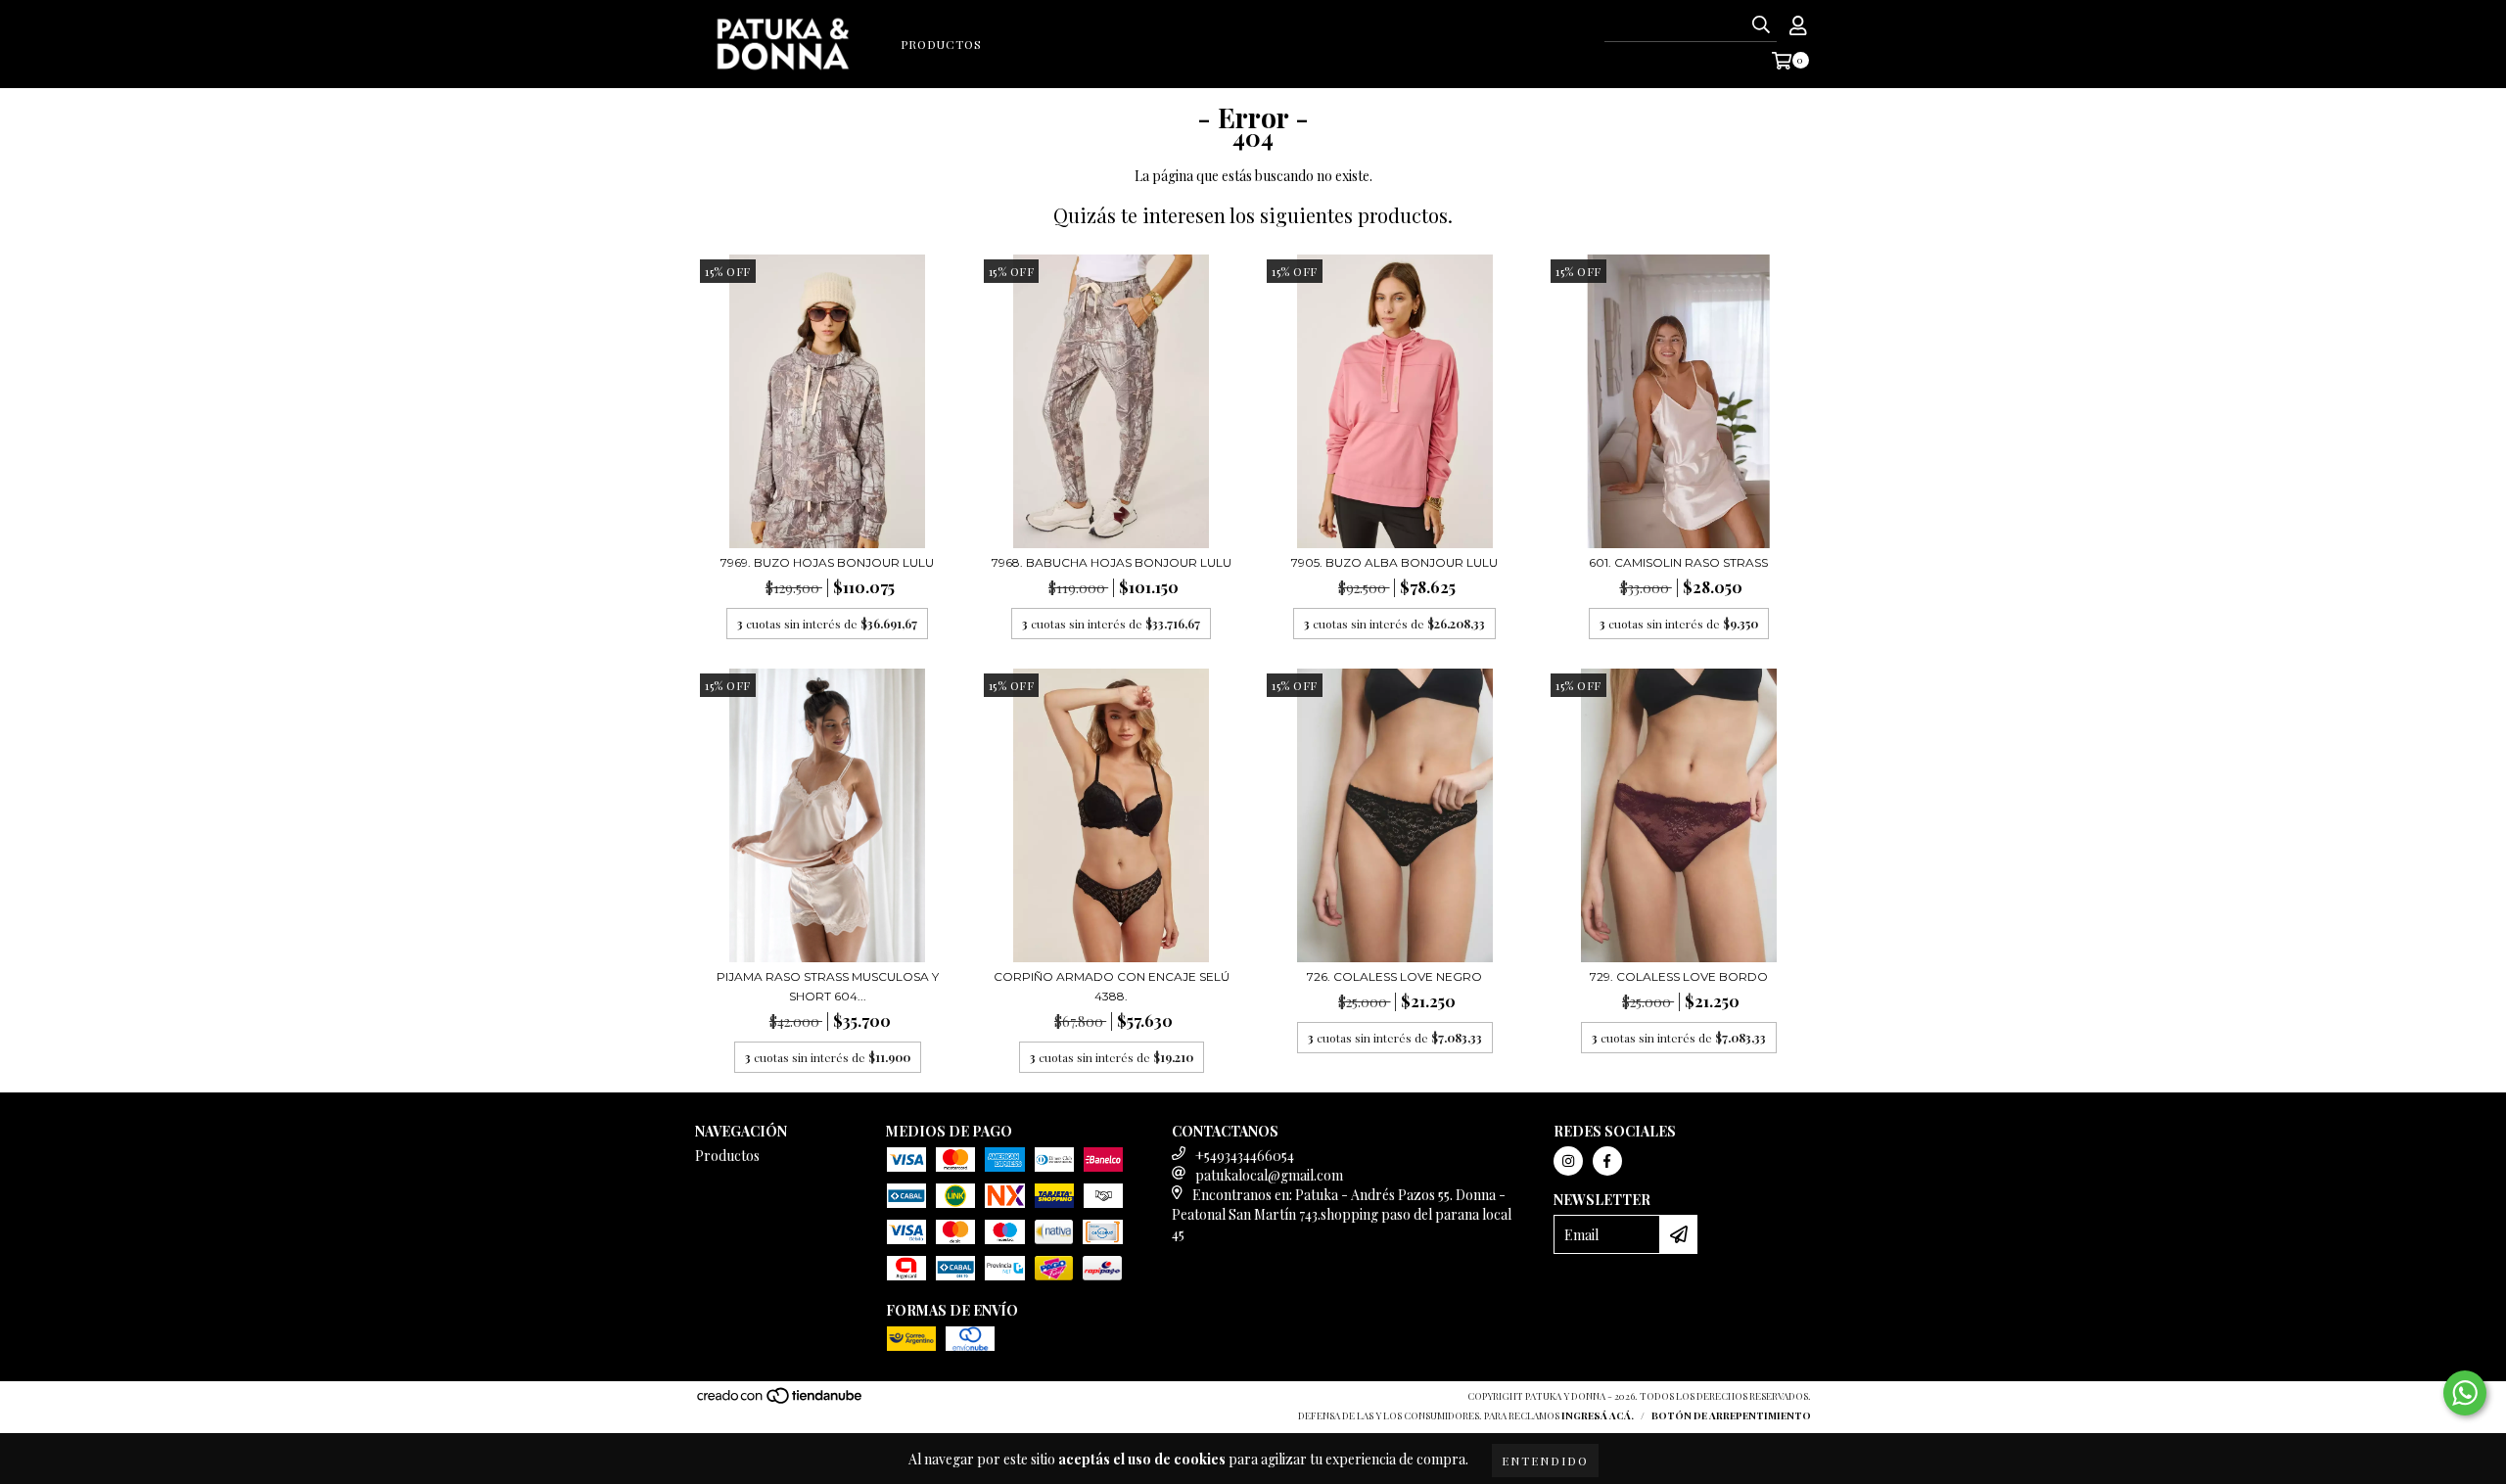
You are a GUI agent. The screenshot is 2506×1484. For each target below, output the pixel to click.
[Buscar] (1761, 24)
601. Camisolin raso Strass (1678, 562)
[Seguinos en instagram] (1568, 1161)
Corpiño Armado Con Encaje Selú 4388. (1112, 986)
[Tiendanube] (781, 1401)
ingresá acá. (1598, 1415)
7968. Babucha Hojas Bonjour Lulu (1112, 562)
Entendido (1545, 1461)
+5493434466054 (1245, 1156)
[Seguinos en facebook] (1607, 1161)
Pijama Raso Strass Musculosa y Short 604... (828, 986)
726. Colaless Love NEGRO (1394, 976)
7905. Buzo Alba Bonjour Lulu (1394, 562)
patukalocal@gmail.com (1269, 1175)
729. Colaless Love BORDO (1679, 976)
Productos (941, 44)
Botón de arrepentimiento (1731, 1415)
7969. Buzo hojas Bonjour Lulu (827, 562)
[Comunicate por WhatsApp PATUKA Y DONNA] (2465, 1393)
